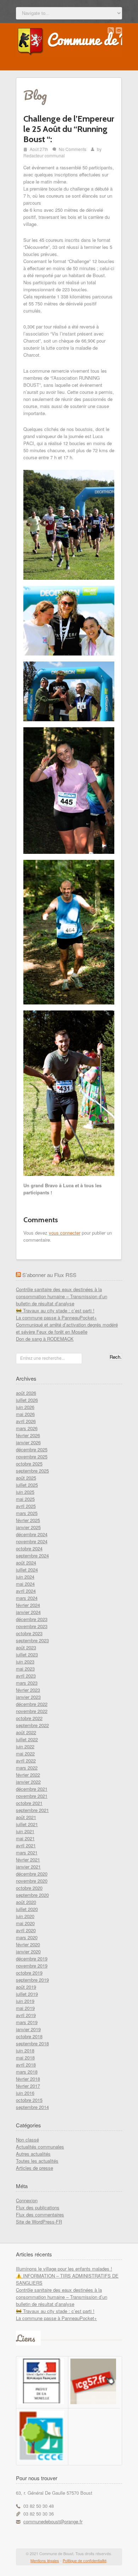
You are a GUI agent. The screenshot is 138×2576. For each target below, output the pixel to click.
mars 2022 (27, 1768)
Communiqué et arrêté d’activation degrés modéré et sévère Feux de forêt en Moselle (67, 1328)
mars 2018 (27, 2072)
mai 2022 (25, 1753)
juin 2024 (25, 1577)
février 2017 (28, 2086)
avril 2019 (26, 2015)
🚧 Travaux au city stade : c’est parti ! (55, 1310)
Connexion (27, 2200)
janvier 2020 (28, 1951)
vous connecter (65, 1233)
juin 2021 (25, 1831)
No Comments (73, 149)
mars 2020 (27, 1937)
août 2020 (26, 1902)
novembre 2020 (32, 1881)
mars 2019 (27, 2022)
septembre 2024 (32, 1555)
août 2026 (26, 1393)
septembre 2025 (32, 1471)
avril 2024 (26, 1591)
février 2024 (28, 1605)
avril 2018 (26, 2065)
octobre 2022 (29, 1718)
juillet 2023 (27, 1654)
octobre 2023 (29, 1633)
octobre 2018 (29, 2036)
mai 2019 (25, 2008)
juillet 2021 (27, 1824)
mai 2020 (25, 1923)
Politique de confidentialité (85, 2560)
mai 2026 (25, 1414)
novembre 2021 (32, 1796)
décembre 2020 (32, 1874)
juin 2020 (25, 1916)
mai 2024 (25, 1584)
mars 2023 (27, 1683)
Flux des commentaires (40, 2214)
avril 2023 (26, 1676)
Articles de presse (34, 2168)
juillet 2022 (27, 1739)
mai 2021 (25, 1838)
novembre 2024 (32, 1541)
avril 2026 (26, 1421)
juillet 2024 (27, 1570)
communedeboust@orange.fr (53, 2521)
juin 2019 (25, 2001)
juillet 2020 (27, 1909)
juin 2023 (25, 1662)
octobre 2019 (29, 1973)
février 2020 (28, 1944)
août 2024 (26, 1563)
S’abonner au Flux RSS (49, 1275)
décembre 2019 (32, 1959)
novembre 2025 (32, 1456)
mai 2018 (25, 2058)
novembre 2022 (32, 1711)
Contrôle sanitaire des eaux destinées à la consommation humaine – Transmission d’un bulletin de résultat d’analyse (62, 1296)
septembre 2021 (32, 1810)
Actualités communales (40, 2147)
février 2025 (28, 1520)
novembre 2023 (32, 1626)
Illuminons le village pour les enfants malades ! (64, 2269)
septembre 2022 (32, 1725)
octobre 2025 (29, 1464)
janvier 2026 (28, 1442)
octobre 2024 (29, 1548)
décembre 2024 (32, 1534)
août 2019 (26, 1987)
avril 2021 (26, 1845)
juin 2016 (25, 2093)
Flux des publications (38, 2207)
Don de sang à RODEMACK (45, 1339)
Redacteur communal (44, 155)
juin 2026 (25, 1407)
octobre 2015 (29, 2100)
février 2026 (28, 1435)
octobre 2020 (29, 1888)
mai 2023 (25, 1669)
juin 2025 (25, 1492)
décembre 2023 (32, 1619)
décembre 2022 (32, 1704)
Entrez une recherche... (42, 1358)
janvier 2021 (28, 1867)
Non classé (27, 2140)
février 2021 (28, 1860)
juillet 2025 (27, 1485)
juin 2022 (25, 1746)
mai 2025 (25, 1499)
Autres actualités (33, 2154)
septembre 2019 (32, 1980)
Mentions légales (45, 2560)
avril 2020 (26, 1930)
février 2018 (28, 2079)
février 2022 (28, 1775)
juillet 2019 (27, 1994)
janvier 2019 (28, 2029)
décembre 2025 (32, 1449)
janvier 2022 (28, 1782)
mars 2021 (27, 1852)
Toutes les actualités (37, 2161)
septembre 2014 (32, 2107)
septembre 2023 (32, 1640)
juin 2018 (25, 2050)
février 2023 (28, 1690)
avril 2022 (26, 1761)
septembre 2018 (32, 2043)
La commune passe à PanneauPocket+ (56, 1318)
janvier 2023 (28, 1697)
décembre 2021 (32, 1789)
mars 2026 (27, 1428)
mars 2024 (27, 1598)
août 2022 (26, 1732)
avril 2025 (26, 1506)
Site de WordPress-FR (39, 2222)
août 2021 (26, 1817)
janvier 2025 (28, 1527)
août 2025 (26, 1478)
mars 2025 (27, 1513)
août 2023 (26, 1647)
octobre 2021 (29, 1803)
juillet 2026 (27, 1400)
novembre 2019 (32, 1966)
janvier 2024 (28, 1612)
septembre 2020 (32, 1895)
